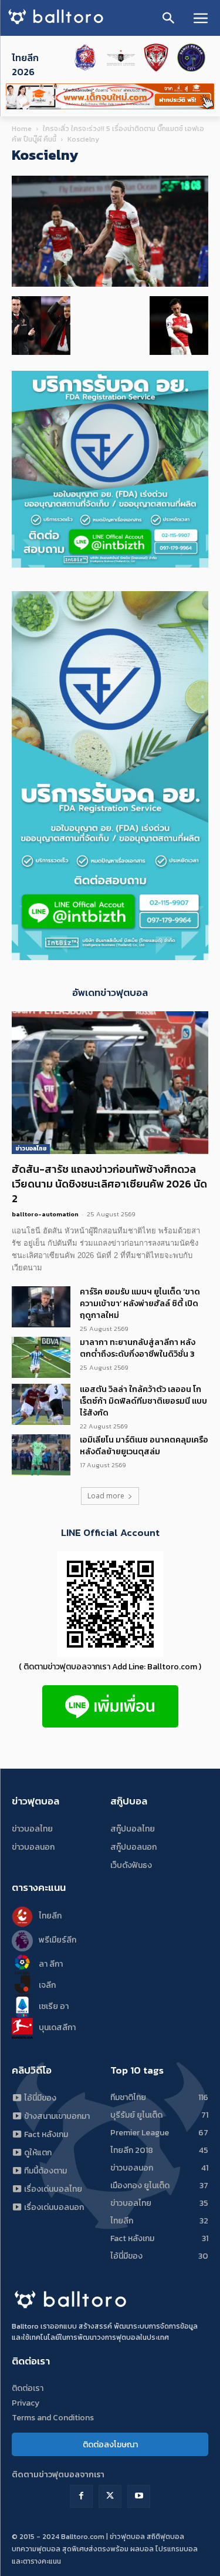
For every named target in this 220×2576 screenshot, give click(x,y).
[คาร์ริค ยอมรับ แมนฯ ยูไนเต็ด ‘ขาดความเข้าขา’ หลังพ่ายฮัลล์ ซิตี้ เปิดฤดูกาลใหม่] (41, 1307)
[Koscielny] (110, 284)
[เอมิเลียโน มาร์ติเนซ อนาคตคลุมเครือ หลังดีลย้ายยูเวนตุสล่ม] (41, 1455)
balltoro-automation (45, 1214)
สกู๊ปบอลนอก (133, 1847)
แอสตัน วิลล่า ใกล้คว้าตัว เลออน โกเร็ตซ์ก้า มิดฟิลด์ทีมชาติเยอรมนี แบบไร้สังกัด (143, 1401)
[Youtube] (139, 2496)
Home (22, 129)
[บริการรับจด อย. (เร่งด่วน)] (110, 564)
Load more (106, 1496)
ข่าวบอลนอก (33, 1847)
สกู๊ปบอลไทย (133, 1829)
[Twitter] (110, 2496)
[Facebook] (81, 2496)
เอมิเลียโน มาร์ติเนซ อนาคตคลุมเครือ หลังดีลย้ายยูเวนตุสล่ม (144, 1446)
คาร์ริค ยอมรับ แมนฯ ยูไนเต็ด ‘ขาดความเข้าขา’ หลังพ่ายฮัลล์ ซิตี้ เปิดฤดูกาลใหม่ (140, 1304)
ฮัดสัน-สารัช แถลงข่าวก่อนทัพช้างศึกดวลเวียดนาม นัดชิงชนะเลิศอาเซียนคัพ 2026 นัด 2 (109, 1184)
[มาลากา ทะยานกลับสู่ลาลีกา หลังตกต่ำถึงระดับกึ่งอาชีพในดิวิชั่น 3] (41, 1357)
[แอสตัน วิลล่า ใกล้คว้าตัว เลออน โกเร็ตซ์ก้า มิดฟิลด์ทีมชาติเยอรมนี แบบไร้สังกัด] (41, 1404)
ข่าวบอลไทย (31, 1148)
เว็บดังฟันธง (131, 1865)
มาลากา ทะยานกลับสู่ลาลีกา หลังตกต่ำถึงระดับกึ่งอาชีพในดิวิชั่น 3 (138, 1348)
